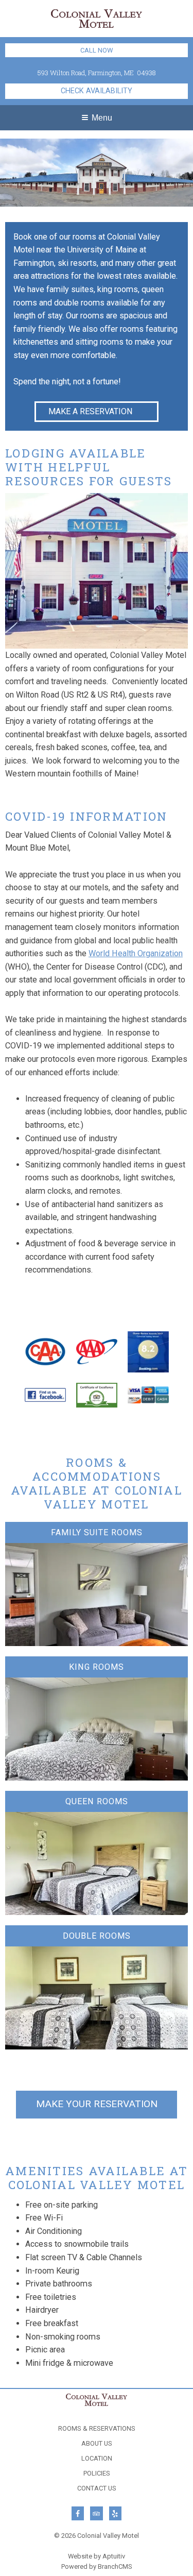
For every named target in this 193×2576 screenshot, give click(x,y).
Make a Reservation (91, 411)
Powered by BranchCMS (97, 2566)
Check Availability (97, 91)
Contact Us (97, 2489)
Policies (97, 2474)
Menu (102, 117)
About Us (97, 2444)
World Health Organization (136, 953)
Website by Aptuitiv (97, 2556)
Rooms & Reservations (97, 2429)
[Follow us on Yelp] (115, 2513)
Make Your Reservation (97, 2104)
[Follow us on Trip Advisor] (96, 2513)
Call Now (97, 50)
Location (97, 2459)
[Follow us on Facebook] (78, 2513)
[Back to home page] (97, 18)
